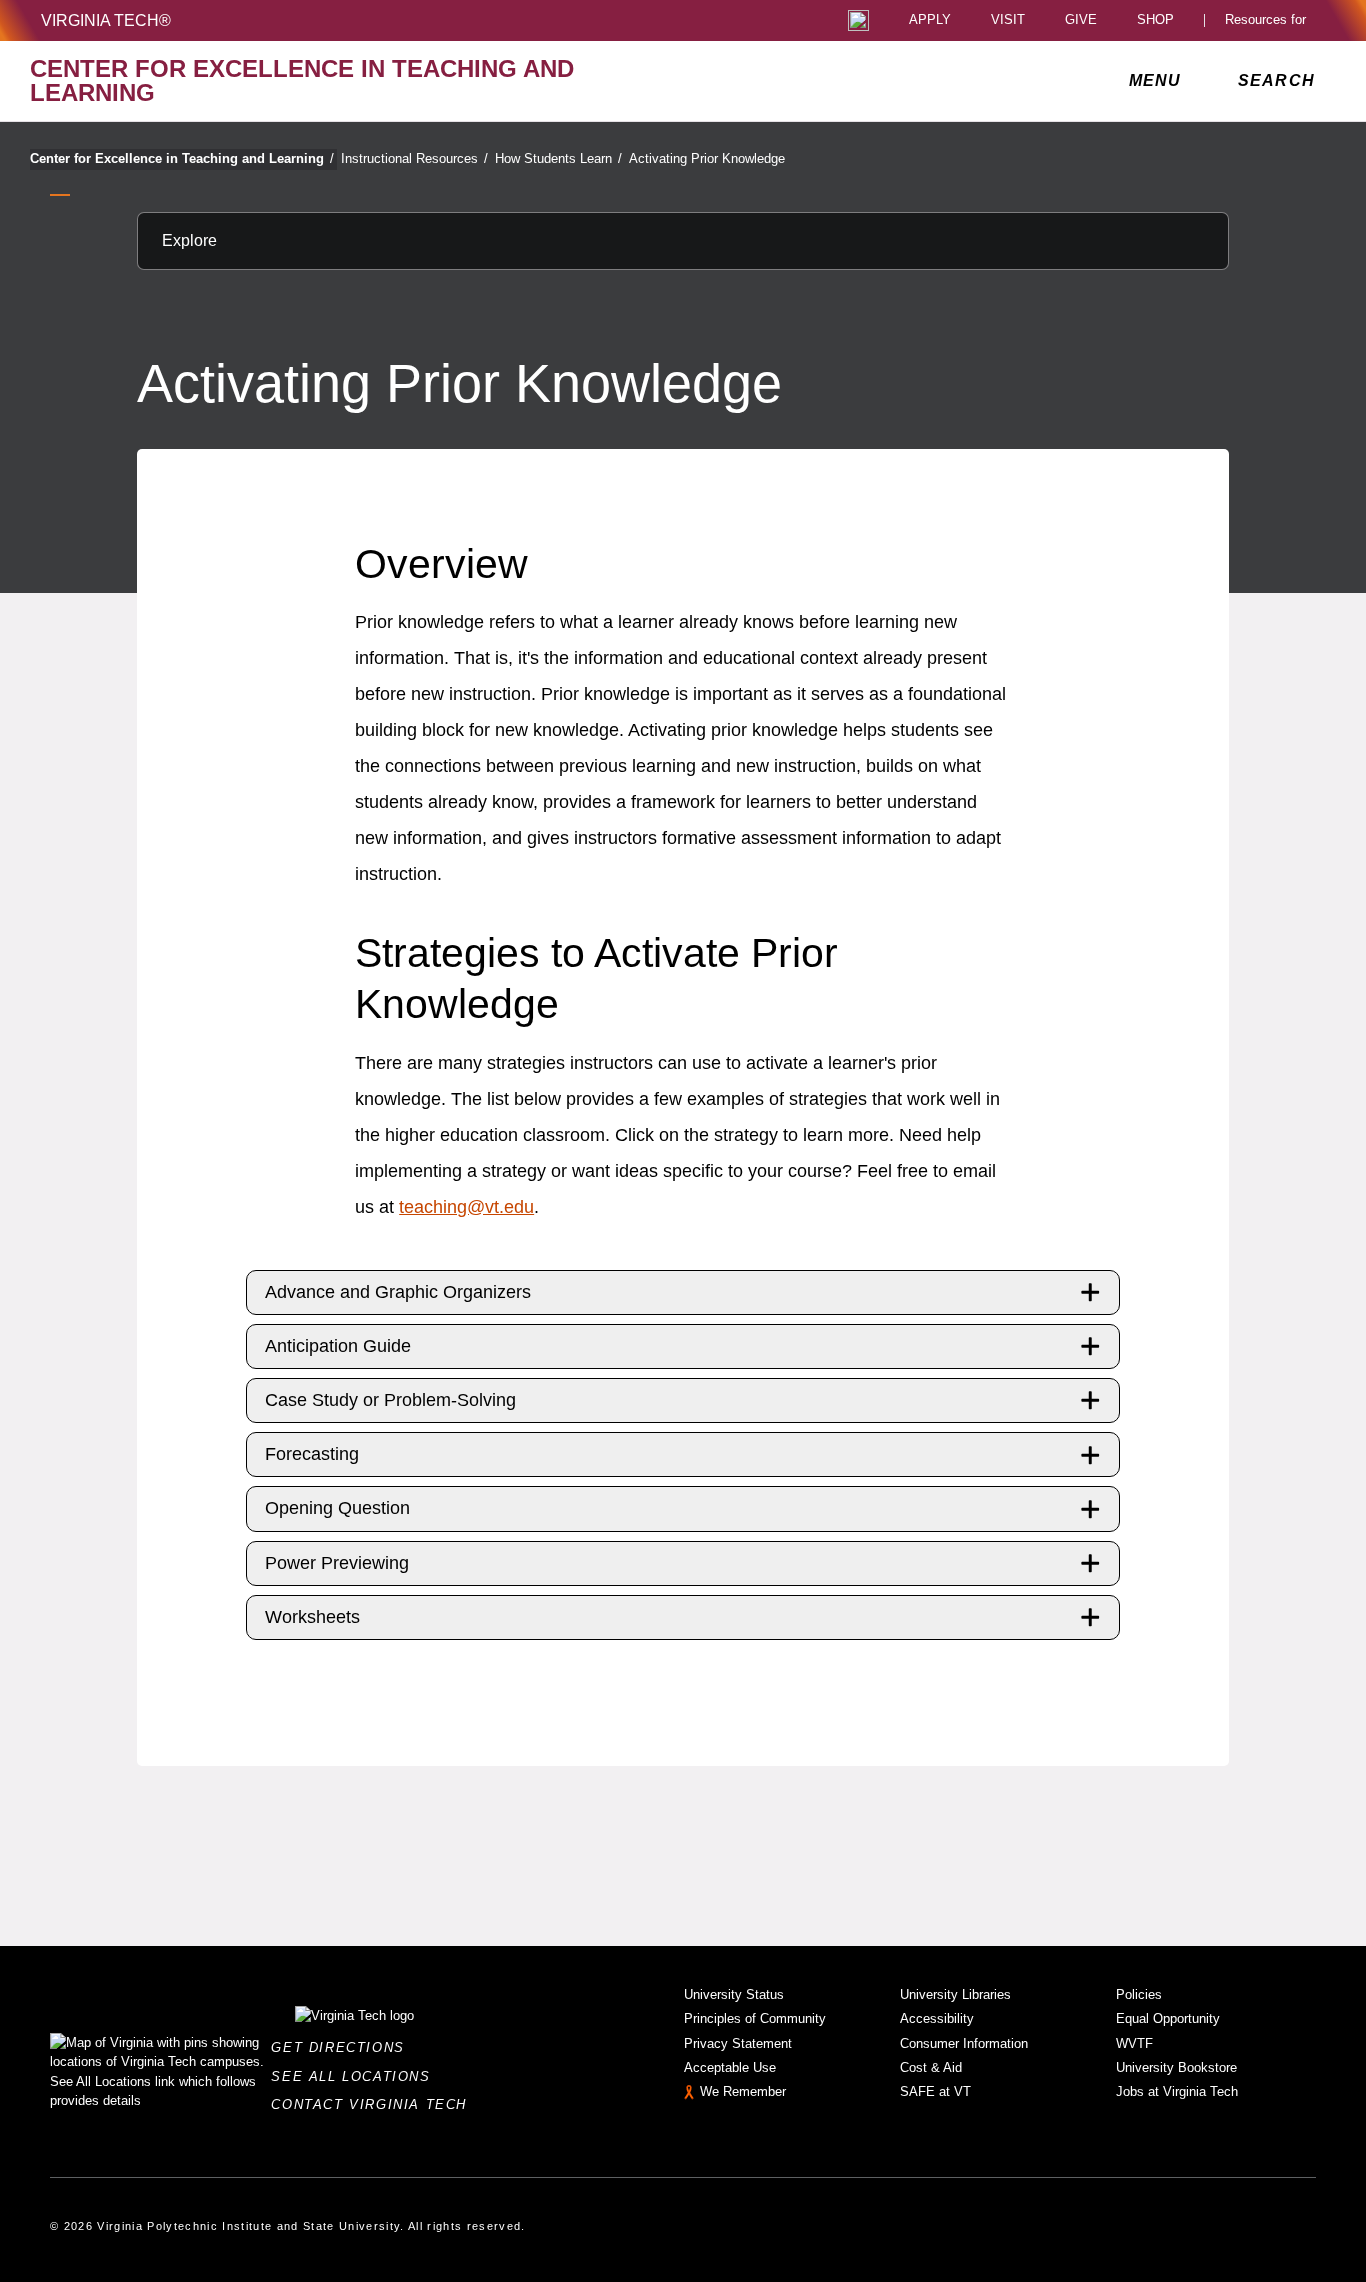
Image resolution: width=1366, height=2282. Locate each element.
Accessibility (937, 2018)
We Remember (743, 2091)
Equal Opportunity (1168, 2018)
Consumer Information (964, 2043)
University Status (734, 1994)
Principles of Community (755, 2018)
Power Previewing (337, 1563)
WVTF (1134, 2043)
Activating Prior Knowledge (707, 158)
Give (1081, 20)
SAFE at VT (935, 2091)
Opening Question (337, 1508)
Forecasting (312, 1454)
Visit (1008, 20)
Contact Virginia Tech (374, 2104)
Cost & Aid (931, 2067)
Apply (930, 20)
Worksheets (312, 1617)
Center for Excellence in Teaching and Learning (182, 158)
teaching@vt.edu (466, 1207)
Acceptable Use (730, 2067)
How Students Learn (558, 158)
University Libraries (955, 1994)
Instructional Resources (414, 158)
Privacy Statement (738, 2043)
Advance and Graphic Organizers (398, 1292)
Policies (1139, 1994)
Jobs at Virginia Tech (1177, 2091)
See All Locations (356, 2076)
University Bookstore (1176, 2067)
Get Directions (343, 2047)
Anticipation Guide (338, 1346)
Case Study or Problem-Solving (390, 1400)
